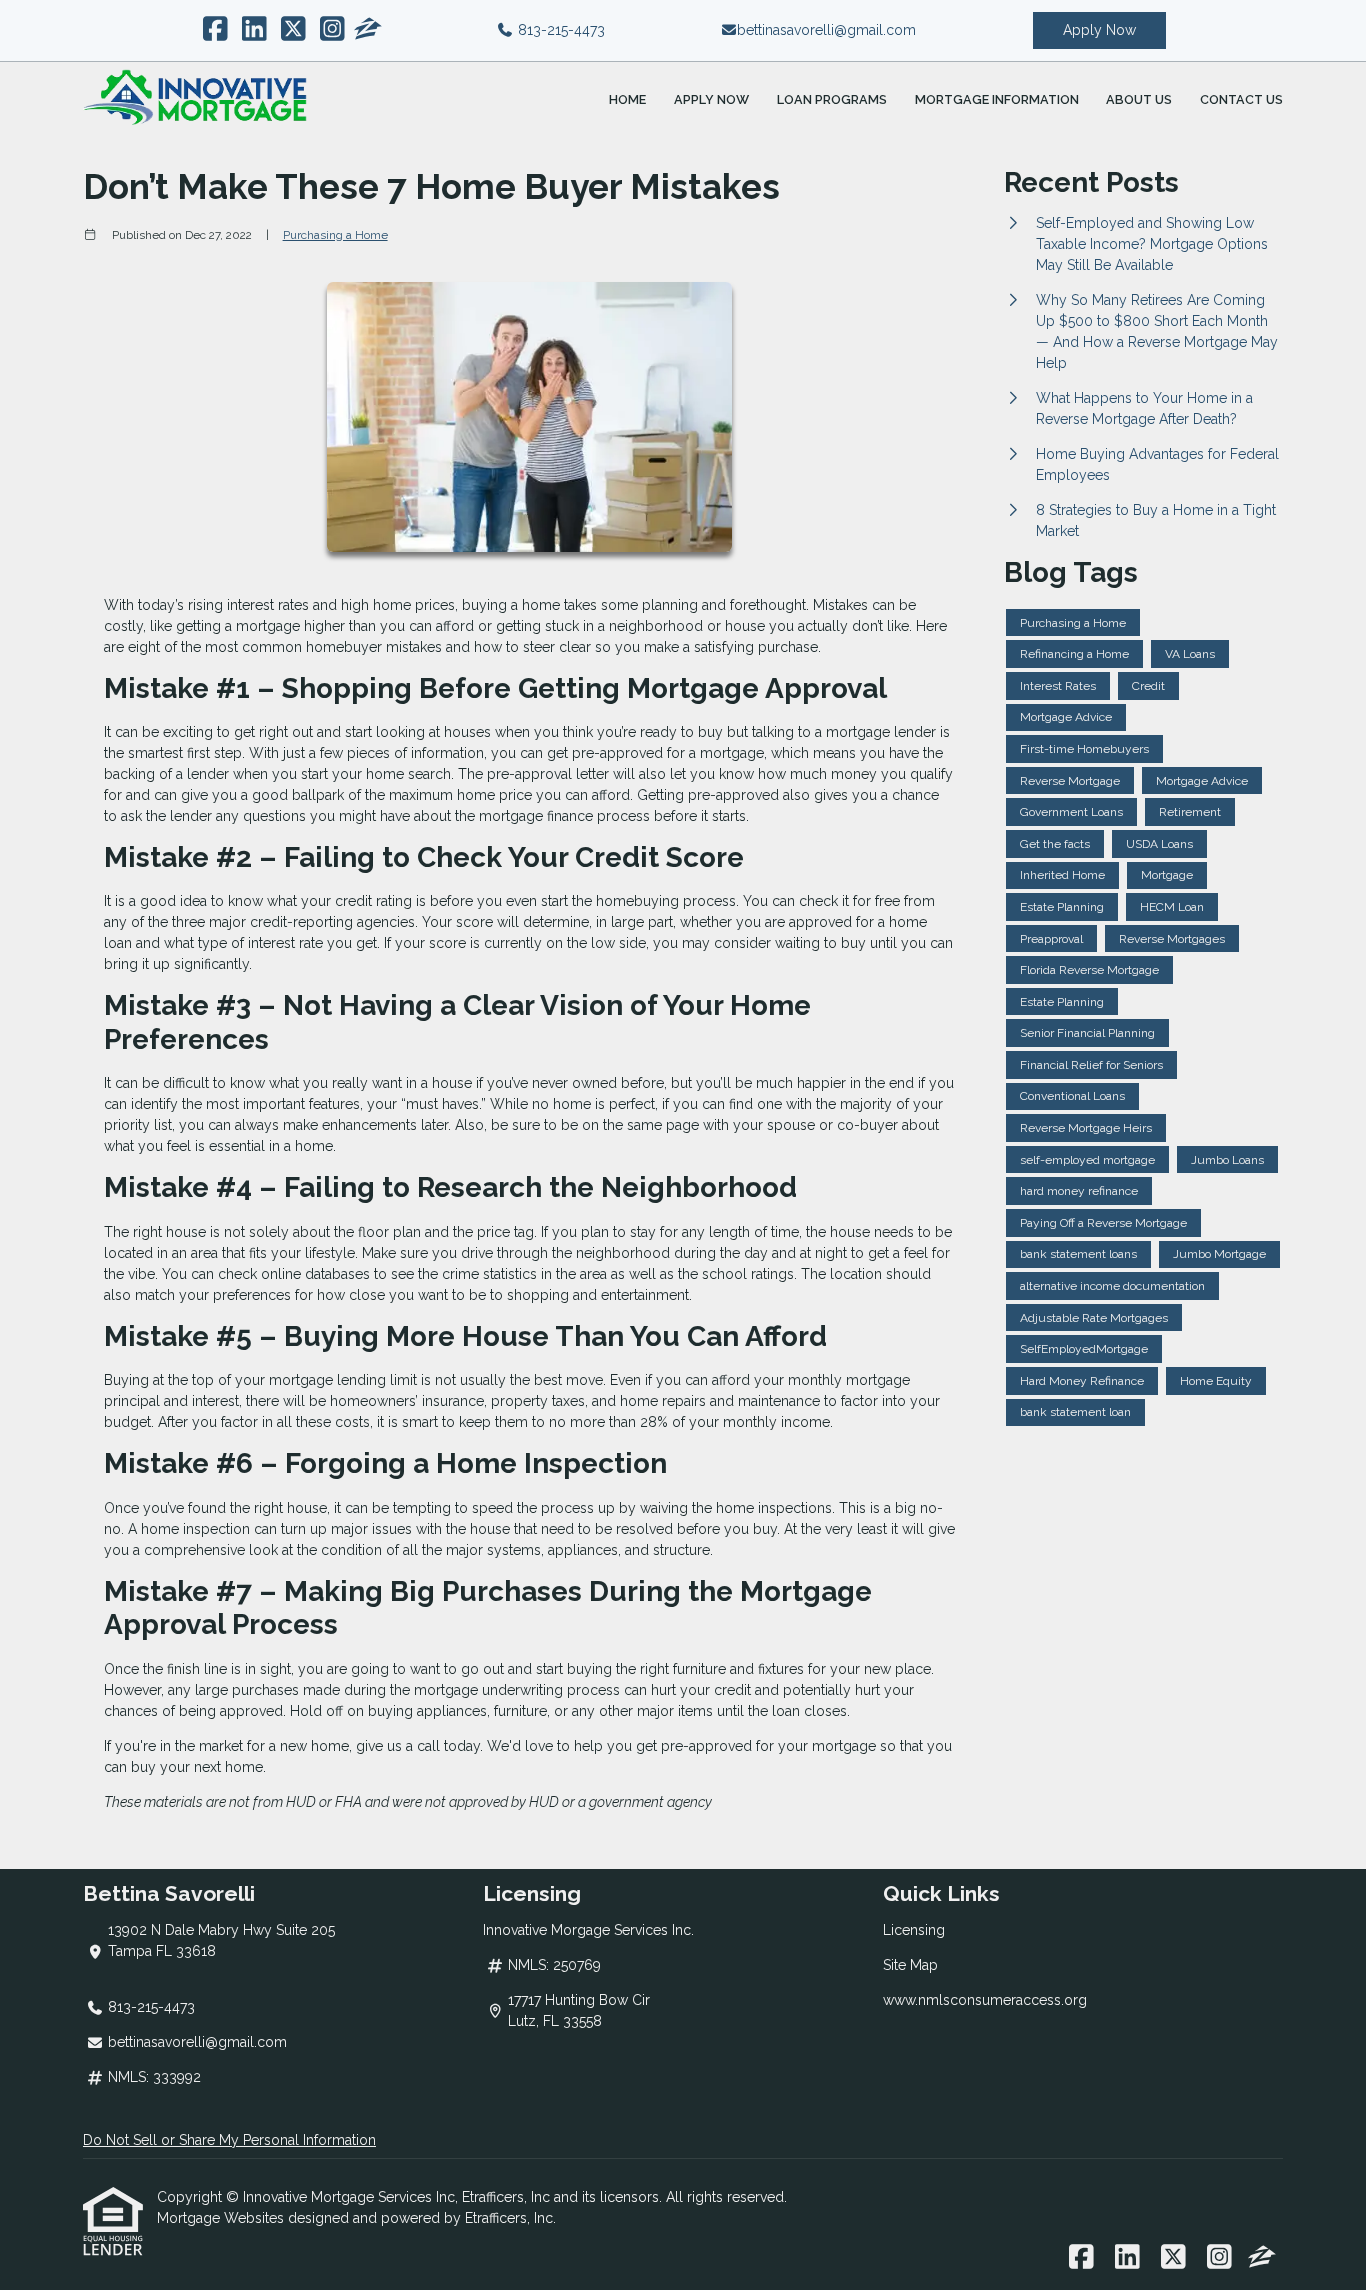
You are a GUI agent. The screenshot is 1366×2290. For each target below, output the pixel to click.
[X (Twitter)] (293, 30)
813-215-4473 (559, 30)
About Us (1139, 99)
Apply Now (1099, 30)
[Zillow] (368, 30)
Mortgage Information (997, 99)
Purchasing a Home (335, 235)
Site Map (910, 1965)
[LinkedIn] (254, 30)
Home (627, 99)
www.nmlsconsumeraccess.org (985, 2000)
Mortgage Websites (222, 2218)
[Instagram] (332, 30)
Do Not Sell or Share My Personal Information (229, 2140)
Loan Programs (832, 99)
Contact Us (1241, 99)
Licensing (914, 1930)
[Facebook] (215, 30)
